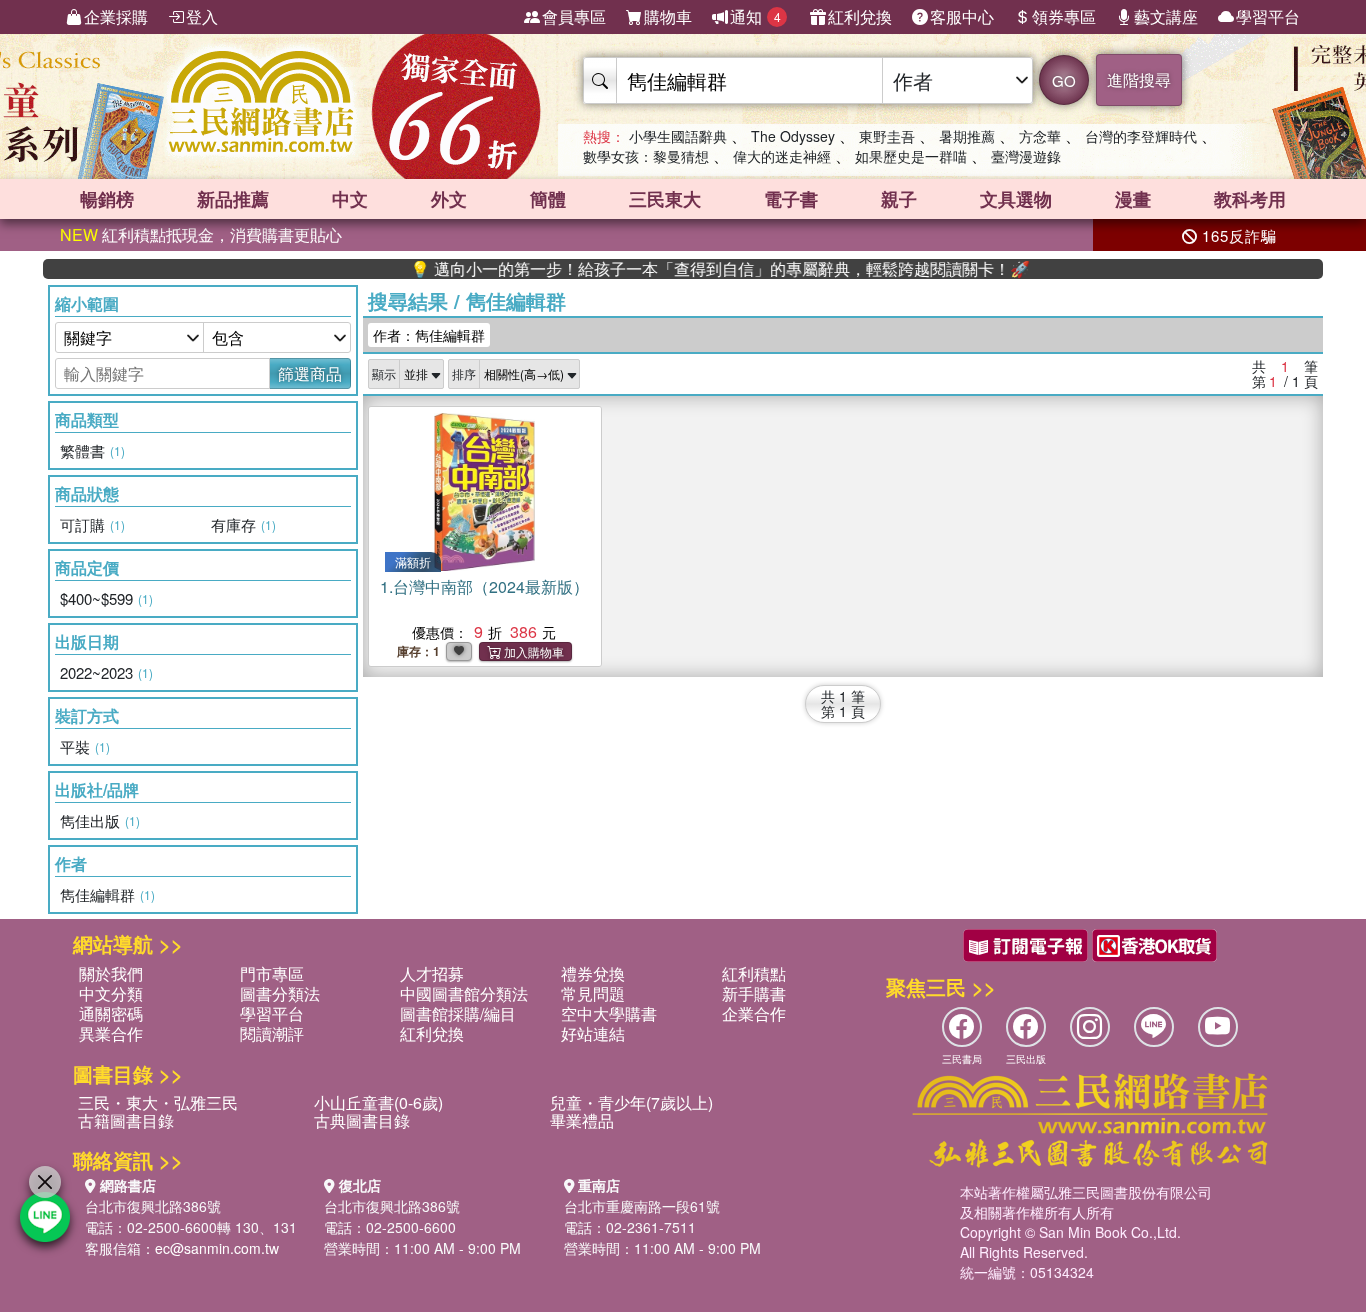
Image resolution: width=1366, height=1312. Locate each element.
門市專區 (272, 973)
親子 (899, 199)
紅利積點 (754, 973)
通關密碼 (111, 1013)
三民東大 (665, 199)
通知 (755, 16)
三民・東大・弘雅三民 (158, 1102)
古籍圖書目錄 (126, 1120)
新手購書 (754, 993)
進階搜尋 (1139, 79)
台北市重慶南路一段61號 (642, 1206)
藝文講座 (1166, 16)
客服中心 (962, 16)
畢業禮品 (582, 1120)
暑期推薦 (967, 136)
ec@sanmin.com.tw (217, 1248)
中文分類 (111, 993)
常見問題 (593, 993)
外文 (449, 199)
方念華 (1040, 136)
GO (1064, 80)
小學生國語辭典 (678, 136)
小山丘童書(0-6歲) (378, 1102)
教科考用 (1250, 199)
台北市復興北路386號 (153, 1206)
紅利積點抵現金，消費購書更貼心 (201, 234)
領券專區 (1064, 16)
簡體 (548, 199)
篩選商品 (310, 373)
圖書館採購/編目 (458, 1013)
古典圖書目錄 (362, 1120)
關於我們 (111, 973)
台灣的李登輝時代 (1141, 136)
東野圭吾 (887, 136)
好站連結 (593, 1033)
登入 (202, 16)
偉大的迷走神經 (782, 156)
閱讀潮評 (272, 1033)
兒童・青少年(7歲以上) (631, 1102)
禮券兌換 (593, 973)
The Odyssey (793, 136)
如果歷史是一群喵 (911, 156)
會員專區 (574, 16)
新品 (233, 199)
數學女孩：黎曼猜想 (646, 156)
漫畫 (1133, 199)
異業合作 (111, 1033)
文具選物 (1016, 199)
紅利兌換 (860, 16)
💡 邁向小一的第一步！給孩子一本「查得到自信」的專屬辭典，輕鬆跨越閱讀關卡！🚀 (690, 269)
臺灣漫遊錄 (1026, 156)
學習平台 (1268, 16)
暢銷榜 (107, 199)
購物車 (668, 16)
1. (484, 586)
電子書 (791, 199)
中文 (350, 199)
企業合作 (754, 1013)
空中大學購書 (609, 1013)
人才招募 (432, 973)
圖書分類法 (280, 993)
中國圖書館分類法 (464, 993)
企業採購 (116, 16)
